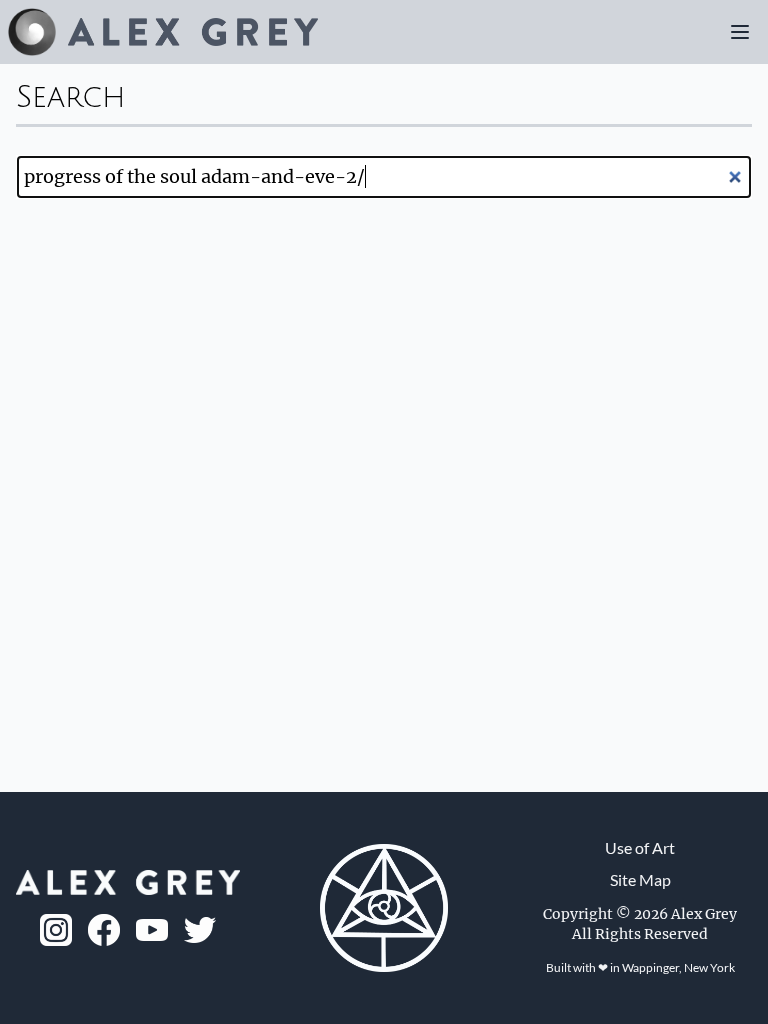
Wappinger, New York (678, 967)
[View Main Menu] (740, 32)
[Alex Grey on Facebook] (104, 930)
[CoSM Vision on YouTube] (152, 930)
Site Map (640, 879)
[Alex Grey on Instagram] (56, 930)
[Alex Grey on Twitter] (200, 930)
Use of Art (640, 847)
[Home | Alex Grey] (163, 32)
